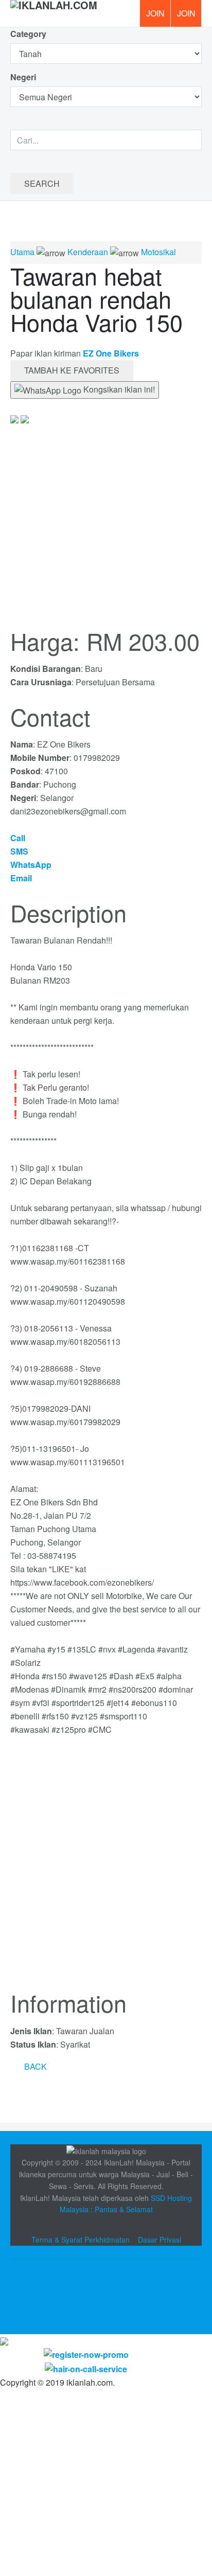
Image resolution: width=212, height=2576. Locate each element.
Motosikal (158, 252)
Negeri (24, 77)
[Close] (4, 2341)
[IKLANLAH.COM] (54, 13)
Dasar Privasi (160, 2240)
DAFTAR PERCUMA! (189, 17)
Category (28, 34)
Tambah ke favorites (72, 370)
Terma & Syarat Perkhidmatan (81, 2240)
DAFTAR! (155, 13)
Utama (22, 252)
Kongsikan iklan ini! (118, 389)
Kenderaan (88, 252)
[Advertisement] (106, 1869)
